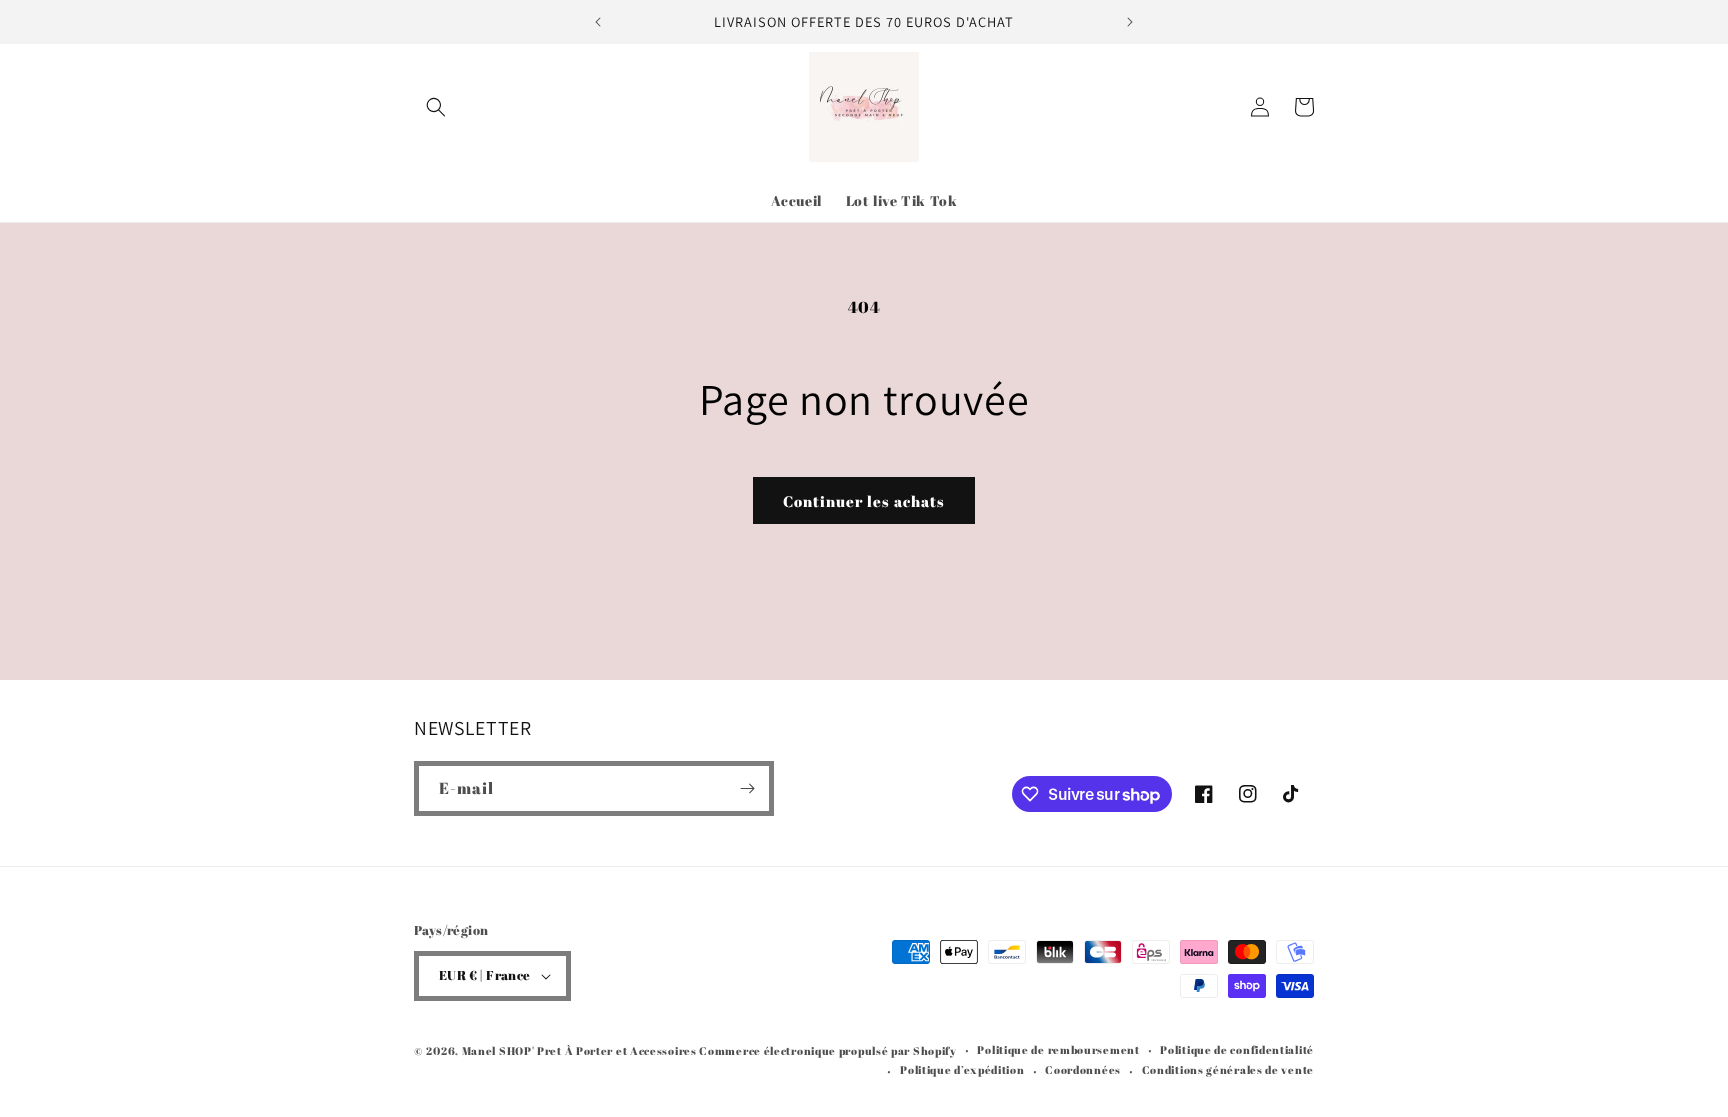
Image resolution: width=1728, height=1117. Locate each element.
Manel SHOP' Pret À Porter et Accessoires (581, 1050)
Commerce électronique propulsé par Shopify (827, 1050)
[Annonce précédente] (598, 22)
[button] (436, 107)
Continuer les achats (864, 501)
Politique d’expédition (962, 1069)
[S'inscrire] (747, 788)
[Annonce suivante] (1130, 22)
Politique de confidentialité (1237, 1049)
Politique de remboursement (1058, 1049)
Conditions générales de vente (1228, 1069)
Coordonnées (1083, 1069)
